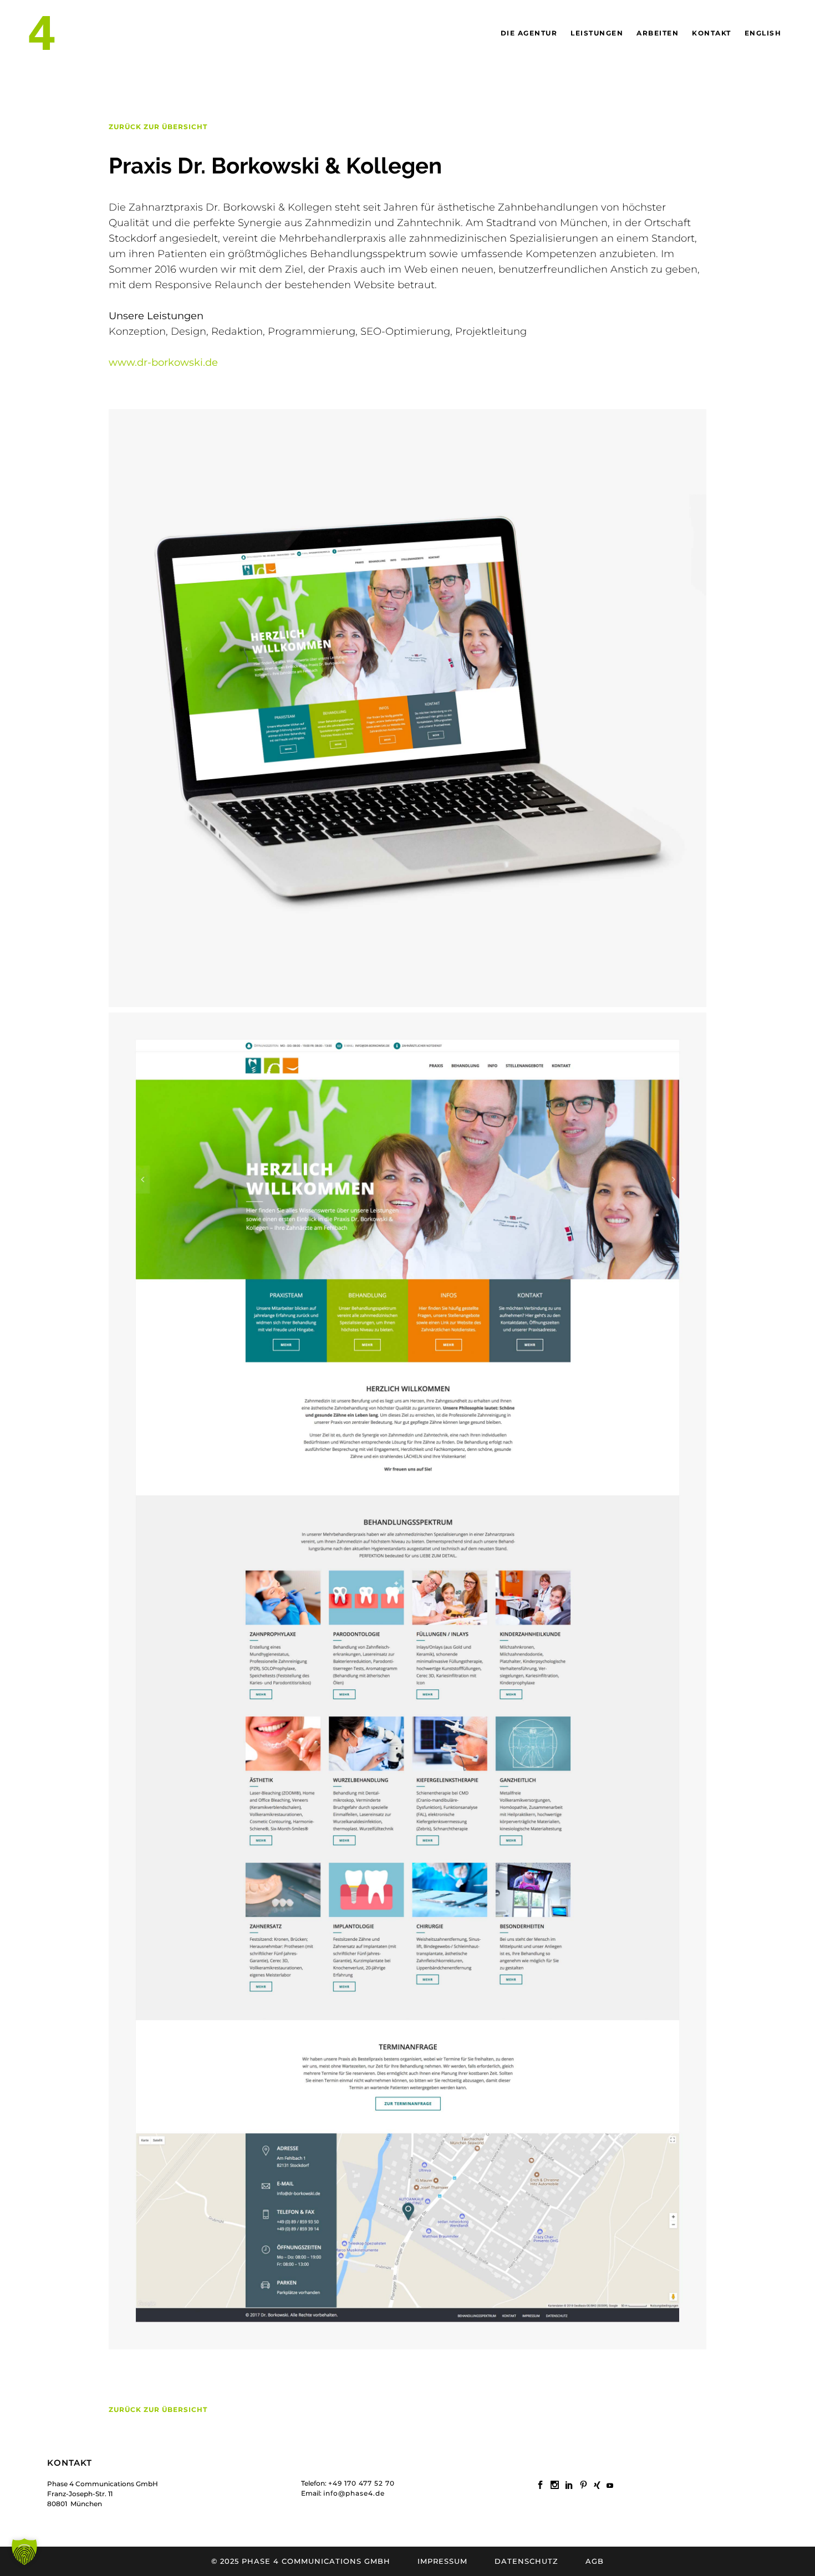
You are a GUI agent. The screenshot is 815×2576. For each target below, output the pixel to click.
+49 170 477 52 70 (361, 2483)
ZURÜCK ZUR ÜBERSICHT (158, 127)
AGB (595, 2561)
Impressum (442, 2561)
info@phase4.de (354, 2493)
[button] (24, 2552)
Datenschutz (526, 2561)
